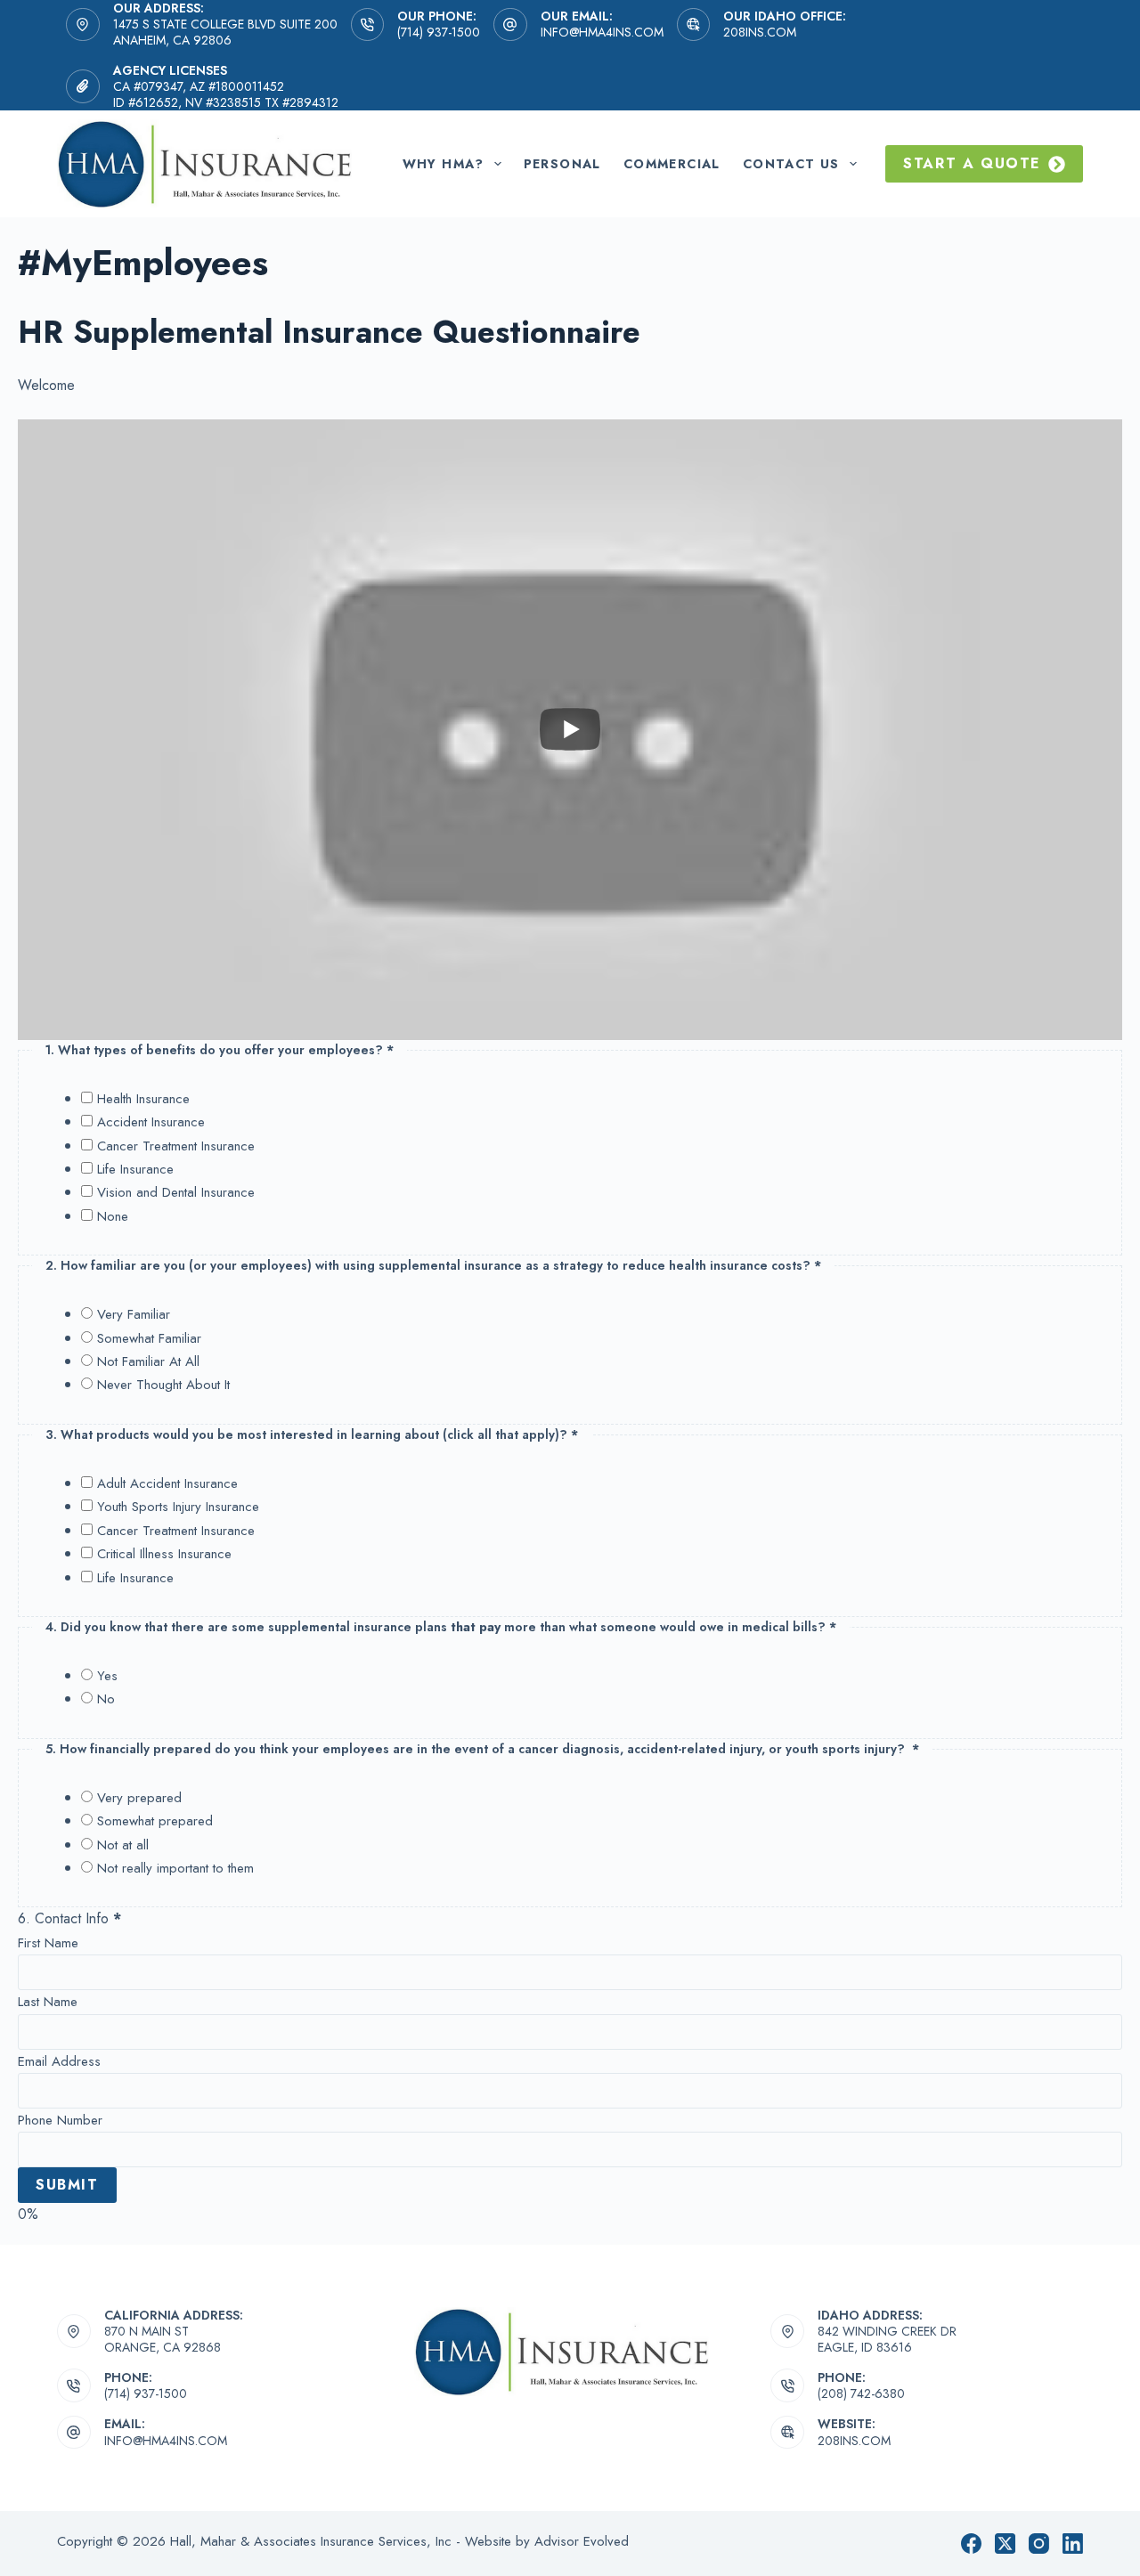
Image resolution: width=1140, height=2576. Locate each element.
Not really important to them (175, 1868)
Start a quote (972, 163)
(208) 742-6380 (861, 2393)
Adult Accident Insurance (167, 1483)
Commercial (672, 164)
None (113, 1216)
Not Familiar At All (148, 1361)
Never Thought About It (163, 1385)
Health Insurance (143, 1099)
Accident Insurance (151, 1122)
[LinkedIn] (1073, 2543)
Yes (107, 1676)
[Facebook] (971, 2543)
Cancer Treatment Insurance (176, 1146)
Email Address (59, 2061)
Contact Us (791, 164)
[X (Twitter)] (1005, 2543)
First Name (48, 1943)
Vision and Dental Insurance (176, 1192)
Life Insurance (135, 1169)
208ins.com (760, 32)
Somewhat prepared (155, 1821)
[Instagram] (1039, 2543)
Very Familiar (134, 1314)
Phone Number (60, 2120)
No (106, 1699)
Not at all (123, 1845)
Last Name (48, 2002)
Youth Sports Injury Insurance (178, 1507)
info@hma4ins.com (602, 32)
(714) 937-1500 (439, 32)
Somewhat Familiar (149, 1338)
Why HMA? (444, 164)
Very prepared (139, 1798)
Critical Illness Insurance (164, 1554)
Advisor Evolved (582, 2541)
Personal (562, 164)
